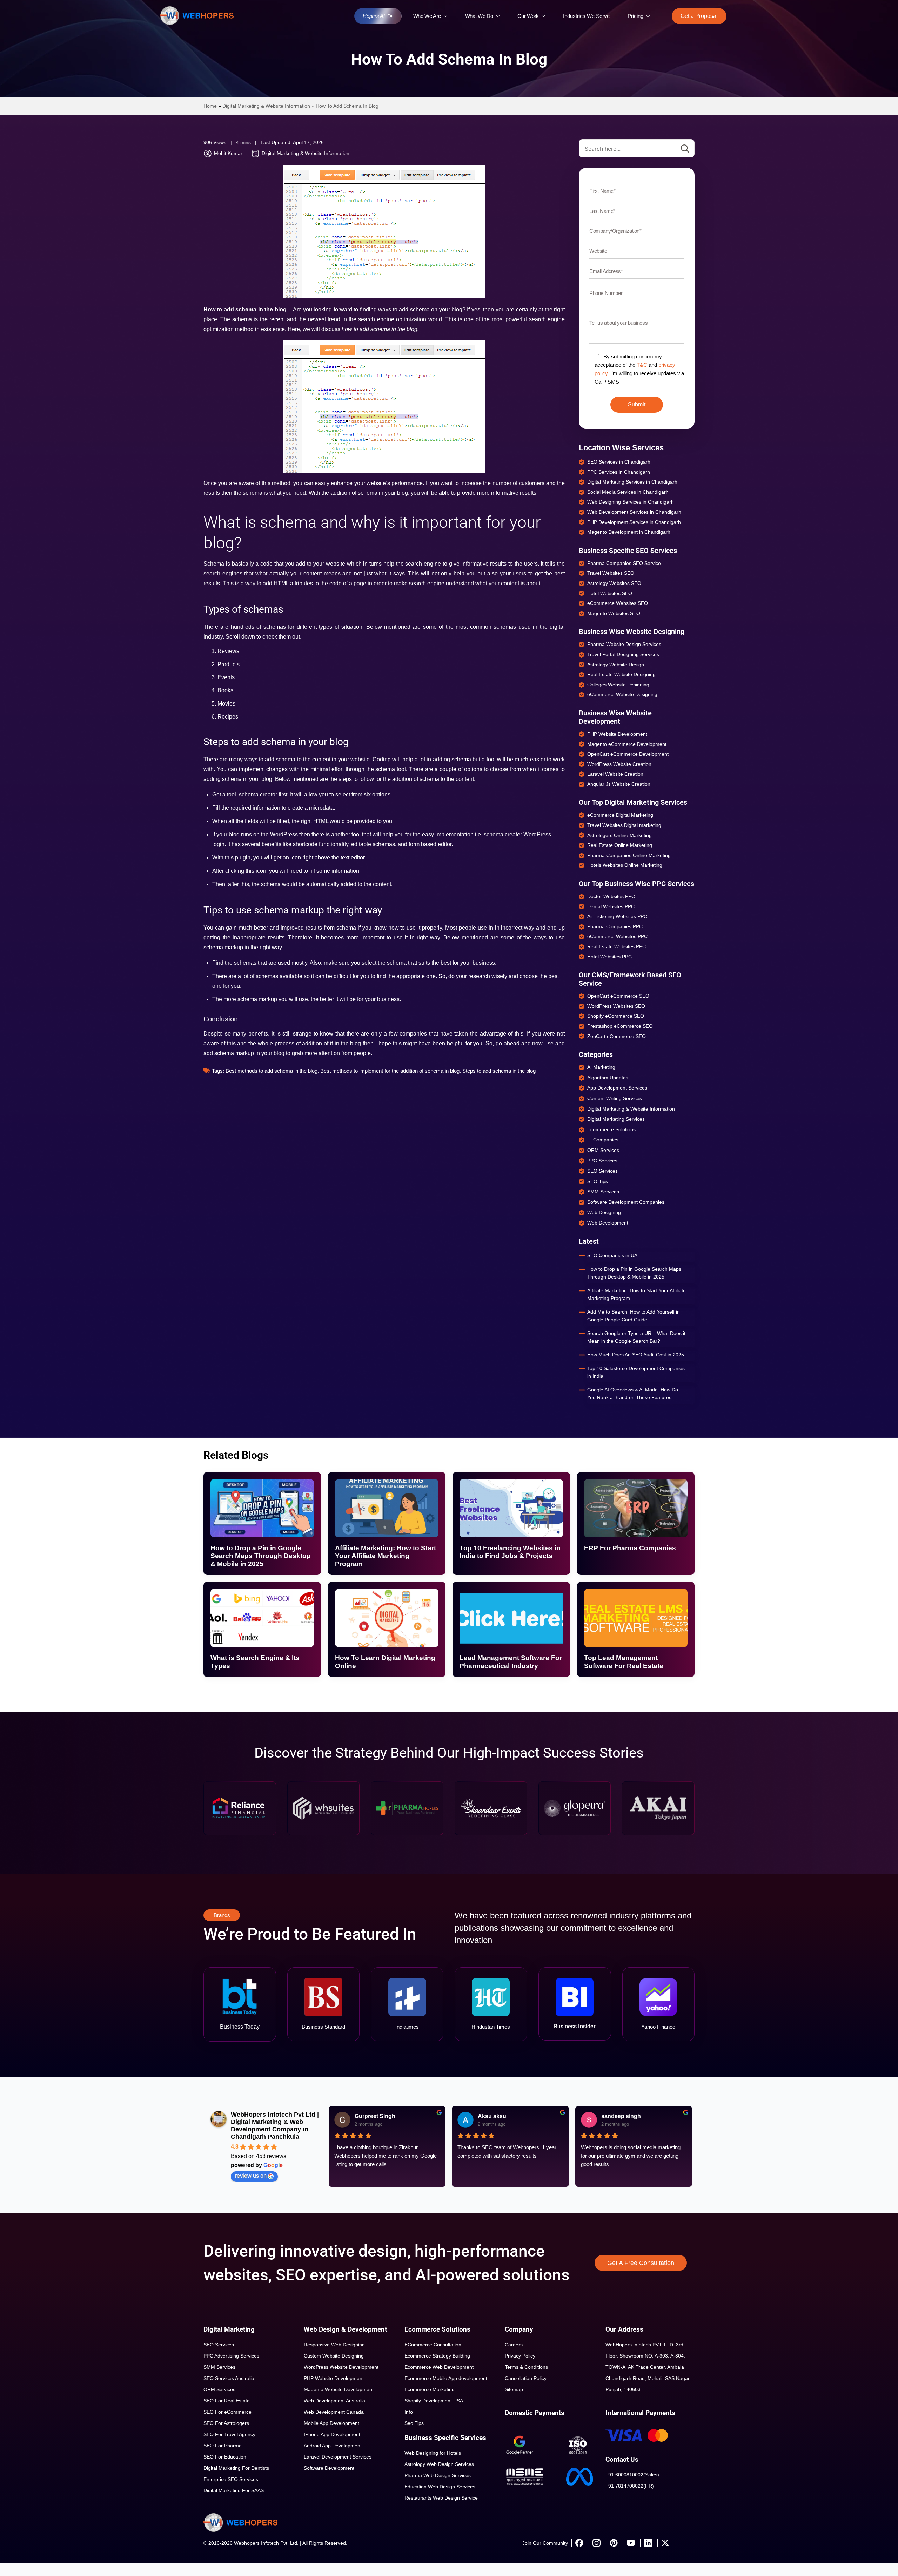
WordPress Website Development (341, 2367)
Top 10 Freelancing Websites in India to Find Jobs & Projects (510, 1552)
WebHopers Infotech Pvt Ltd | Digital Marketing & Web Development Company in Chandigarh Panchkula (275, 2126)
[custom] (579, 2543)
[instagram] (596, 2543)
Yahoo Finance (658, 2027)
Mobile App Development (331, 2423)
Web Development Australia (334, 2401)
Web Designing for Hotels (433, 2453)
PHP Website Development (334, 2378)
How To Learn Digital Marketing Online (385, 1662)
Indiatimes (407, 2027)
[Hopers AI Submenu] (392, 16)
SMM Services (219, 2367)
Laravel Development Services (338, 2457)
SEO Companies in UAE (614, 1255)
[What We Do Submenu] (500, 16)
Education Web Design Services (440, 2487)
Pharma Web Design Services (438, 2475)
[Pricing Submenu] (650, 16)
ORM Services (219, 2389)
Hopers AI (374, 16)
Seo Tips (414, 2423)
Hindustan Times (491, 2027)
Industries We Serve (586, 16)
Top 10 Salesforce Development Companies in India (636, 1372)
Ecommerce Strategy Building (437, 2356)
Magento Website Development (339, 2389)
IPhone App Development (332, 2434)
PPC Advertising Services (231, 2356)
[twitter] (665, 2543)
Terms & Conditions (526, 2367)
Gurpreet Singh (375, 2116)
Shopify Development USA (434, 2401)
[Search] (685, 149)
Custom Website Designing (334, 2356)
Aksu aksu (492, 2116)
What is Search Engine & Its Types (255, 1662)
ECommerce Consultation (433, 2345)
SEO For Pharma (223, 2446)
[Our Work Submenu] (545, 16)
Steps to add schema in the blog (499, 1071)
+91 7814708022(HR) (630, 2486)
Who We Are (427, 16)
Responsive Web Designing (334, 2345)
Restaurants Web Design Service (441, 2498)
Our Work (528, 16)
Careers (514, 2345)
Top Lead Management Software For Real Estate (624, 1662)
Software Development (329, 2468)
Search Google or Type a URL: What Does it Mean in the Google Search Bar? (636, 1337)
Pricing (635, 16)
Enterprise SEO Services (231, 2479)
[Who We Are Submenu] (447, 16)
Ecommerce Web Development (439, 2367)
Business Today (240, 2027)
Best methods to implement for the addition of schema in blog (390, 1071)
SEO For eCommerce (227, 2412)
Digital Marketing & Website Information (266, 106)
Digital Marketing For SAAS (234, 2490)
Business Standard (323, 2027)
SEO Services (219, 2345)
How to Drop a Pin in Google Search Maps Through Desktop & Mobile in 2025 (634, 1273)
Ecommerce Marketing (430, 2389)
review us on (251, 2176)
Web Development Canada (334, 2412)
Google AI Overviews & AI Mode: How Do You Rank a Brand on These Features (633, 1394)
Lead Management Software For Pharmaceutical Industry (511, 1662)
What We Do (479, 16)
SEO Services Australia (229, 2378)
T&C (642, 365)
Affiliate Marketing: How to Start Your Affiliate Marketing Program (636, 1294)
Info (409, 2412)
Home (210, 106)
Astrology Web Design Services (439, 2464)
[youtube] (631, 2543)
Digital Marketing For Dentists (236, 2468)
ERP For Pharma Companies (630, 1548)
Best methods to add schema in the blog (272, 1071)
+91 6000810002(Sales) (632, 2475)
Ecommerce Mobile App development (446, 2378)
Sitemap (514, 2389)
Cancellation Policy (526, 2378)
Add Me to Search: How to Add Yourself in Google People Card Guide (634, 1316)
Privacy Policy (520, 2356)
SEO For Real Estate (227, 2401)
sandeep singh (621, 2116)
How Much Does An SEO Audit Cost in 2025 (636, 1355)
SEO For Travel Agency (229, 2434)
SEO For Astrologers (226, 2423)
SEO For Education (225, 2457)
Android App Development (333, 2446)
